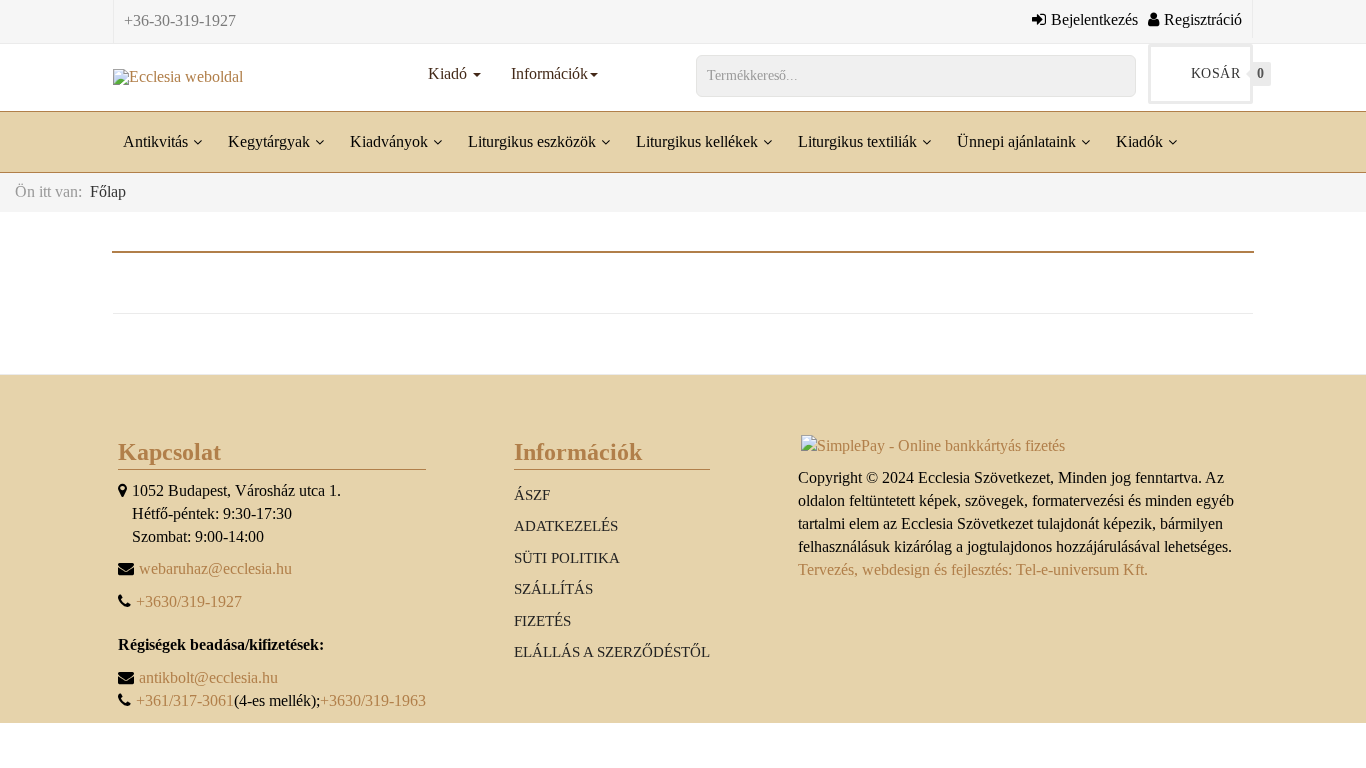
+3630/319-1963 (373, 700)
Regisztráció (1203, 19)
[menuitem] (165, 142)
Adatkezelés (566, 526)
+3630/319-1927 (189, 601)
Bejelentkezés (1094, 19)
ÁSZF (532, 495)
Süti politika (567, 558)
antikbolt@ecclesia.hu (208, 677)
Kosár (1222, 73)
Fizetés (542, 621)
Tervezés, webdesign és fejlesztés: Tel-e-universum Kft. (973, 569)
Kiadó (449, 73)
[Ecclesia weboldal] (178, 77)
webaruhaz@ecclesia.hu (215, 568)
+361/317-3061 (185, 700)
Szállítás (553, 589)
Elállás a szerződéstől (612, 652)
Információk (549, 73)
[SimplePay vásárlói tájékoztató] (1023, 446)
